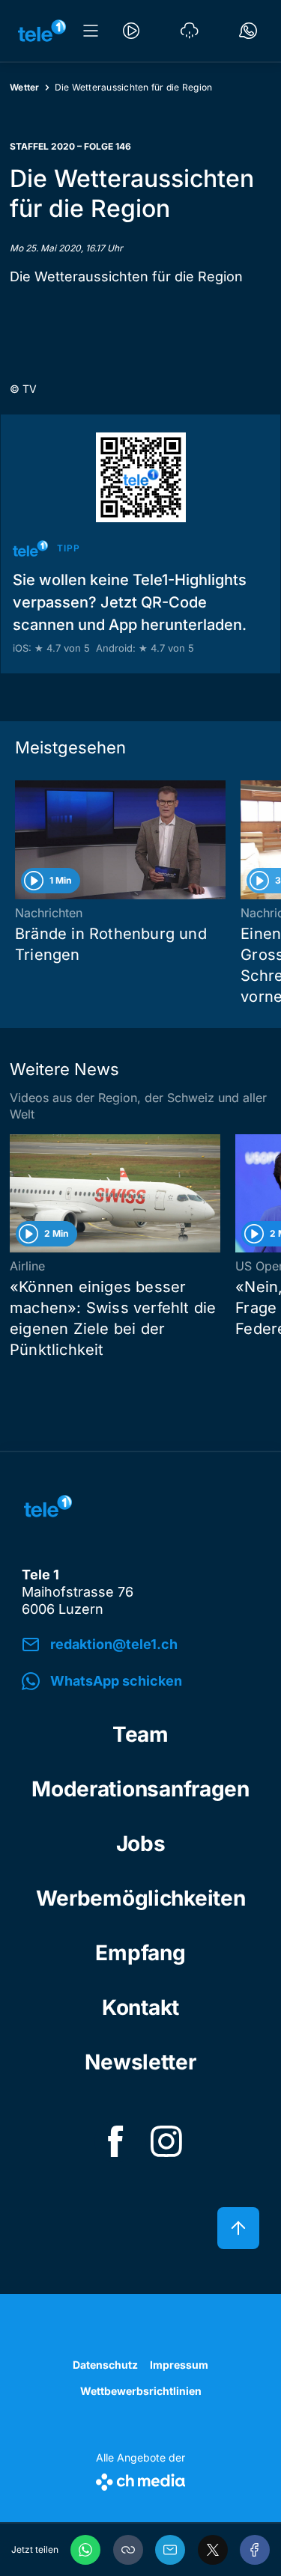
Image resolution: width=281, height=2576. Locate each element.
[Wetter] (190, 31)
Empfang (140, 1953)
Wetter (25, 87)
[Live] (131, 31)
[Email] (170, 2550)
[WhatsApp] (85, 2550)
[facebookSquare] (115, 2141)
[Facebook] (255, 2550)
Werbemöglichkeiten (141, 1898)
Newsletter (140, 2062)
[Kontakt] (248, 31)
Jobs (141, 1844)
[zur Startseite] (42, 31)
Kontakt (140, 2007)
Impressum (179, 2365)
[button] (128, 2550)
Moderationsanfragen (140, 1789)
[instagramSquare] (166, 2141)
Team (140, 1734)
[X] (213, 2550)
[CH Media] (140, 2479)
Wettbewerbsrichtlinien (141, 2391)
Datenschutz (105, 2365)
